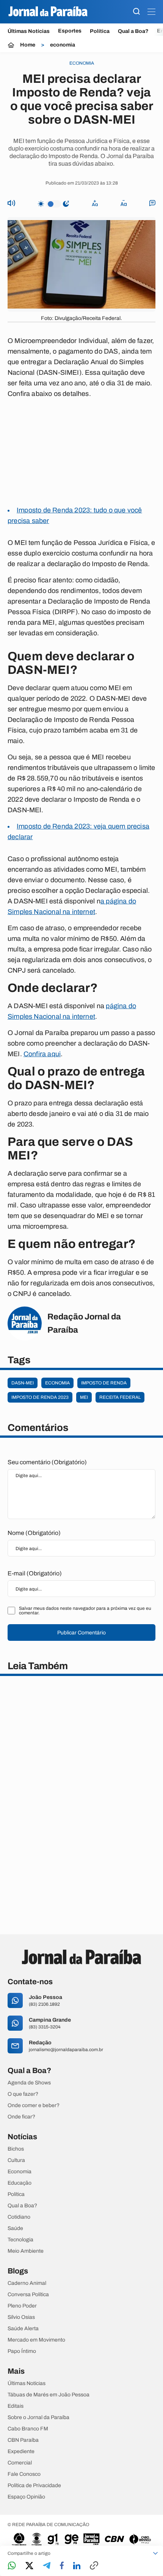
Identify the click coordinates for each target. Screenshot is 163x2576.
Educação (20, 2183)
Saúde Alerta (23, 2329)
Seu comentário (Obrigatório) (47, 1462)
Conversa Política (28, 2295)
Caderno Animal (27, 2283)
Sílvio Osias (21, 2317)
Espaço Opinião (26, 2497)
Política (100, 31)
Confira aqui (42, 1054)
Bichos (16, 2149)
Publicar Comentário (81, 1633)
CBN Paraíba (23, 2440)
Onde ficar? (21, 2117)
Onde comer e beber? (34, 2106)
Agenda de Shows (29, 2083)
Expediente (21, 2452)
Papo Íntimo (22, 2351)
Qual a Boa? (133, 31)
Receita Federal (120, 1397)
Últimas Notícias (29, 31)
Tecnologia (20, 2240)
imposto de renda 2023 (40, 1397)
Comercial (20, 2463)
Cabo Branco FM (28, 2429)
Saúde (15, 2228)
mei (84, 1397)
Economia (20, 2172)
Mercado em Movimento (36, 2340)
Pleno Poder (22, 2306)
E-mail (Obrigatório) (35, 1573)
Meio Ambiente (26, 2251)
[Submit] (136, 12)
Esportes (70, 31)
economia (63, 45)
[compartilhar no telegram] (47, 2566)
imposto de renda (104, 1383)
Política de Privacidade (34, 2486)
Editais (16, 2406)
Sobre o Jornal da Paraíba (38, 2418)
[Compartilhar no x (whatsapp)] (29, 2566)
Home (28, 45)
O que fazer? (23, 2094)
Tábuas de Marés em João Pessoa (49, 2395)
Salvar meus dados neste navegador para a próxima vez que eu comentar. (85, 1611)
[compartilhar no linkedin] (77, 2566)
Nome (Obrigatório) (34, 1533)
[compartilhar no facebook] (62, 2566)
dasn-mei (23, 1383)
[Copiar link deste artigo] (94, 2566)
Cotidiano (19, 2217)
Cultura (16, 2160)
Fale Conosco (24, 2474)
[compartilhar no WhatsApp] (12, 2566)
